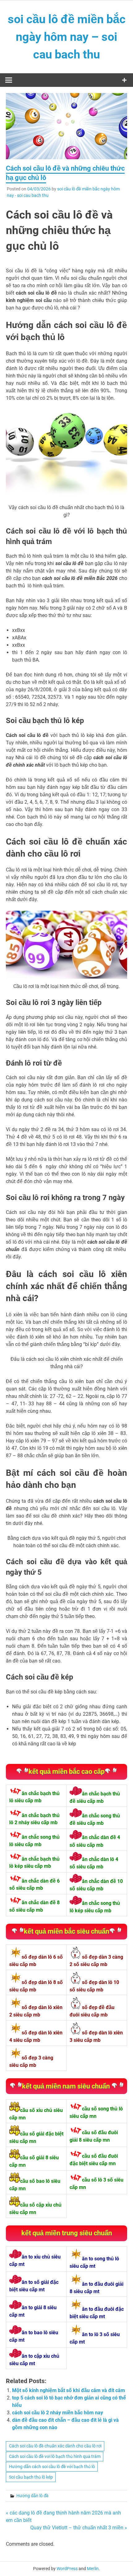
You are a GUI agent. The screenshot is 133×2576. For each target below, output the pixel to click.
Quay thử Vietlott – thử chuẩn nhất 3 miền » (79, 2528)
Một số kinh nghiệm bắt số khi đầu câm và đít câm (69, 2390)
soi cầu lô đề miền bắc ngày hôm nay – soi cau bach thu (67, 37)
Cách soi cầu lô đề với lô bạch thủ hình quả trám (55, 2456)
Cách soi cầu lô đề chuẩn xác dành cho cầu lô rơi (55, 2446)
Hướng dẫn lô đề (32, 2496)
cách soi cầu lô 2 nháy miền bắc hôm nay (58, 2413)
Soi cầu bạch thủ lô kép (31, 2477)
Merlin (93, 2569)
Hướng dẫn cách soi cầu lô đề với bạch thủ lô (52, 2467)
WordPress (67, 2569)
